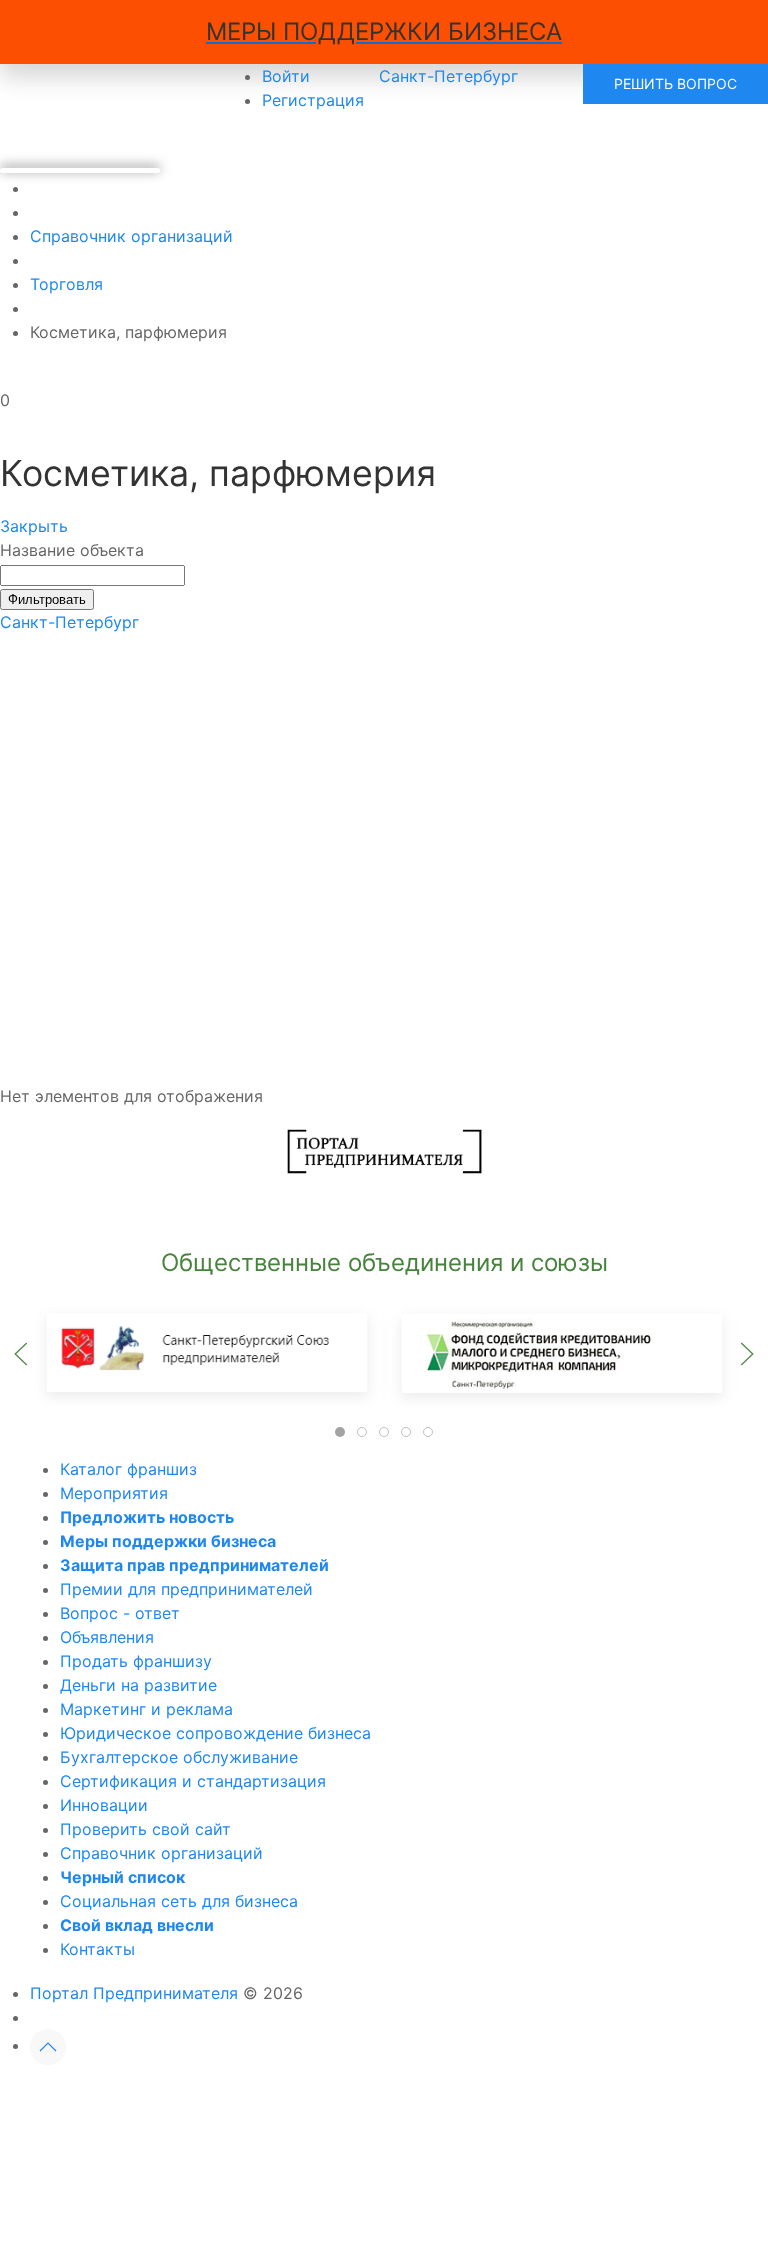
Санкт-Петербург (69, 622)
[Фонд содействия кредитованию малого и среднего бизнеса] (561, 1352)
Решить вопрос (675, 83)
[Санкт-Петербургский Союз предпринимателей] (207, 1352)
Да (155, 2098)
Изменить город (298, 2098)
